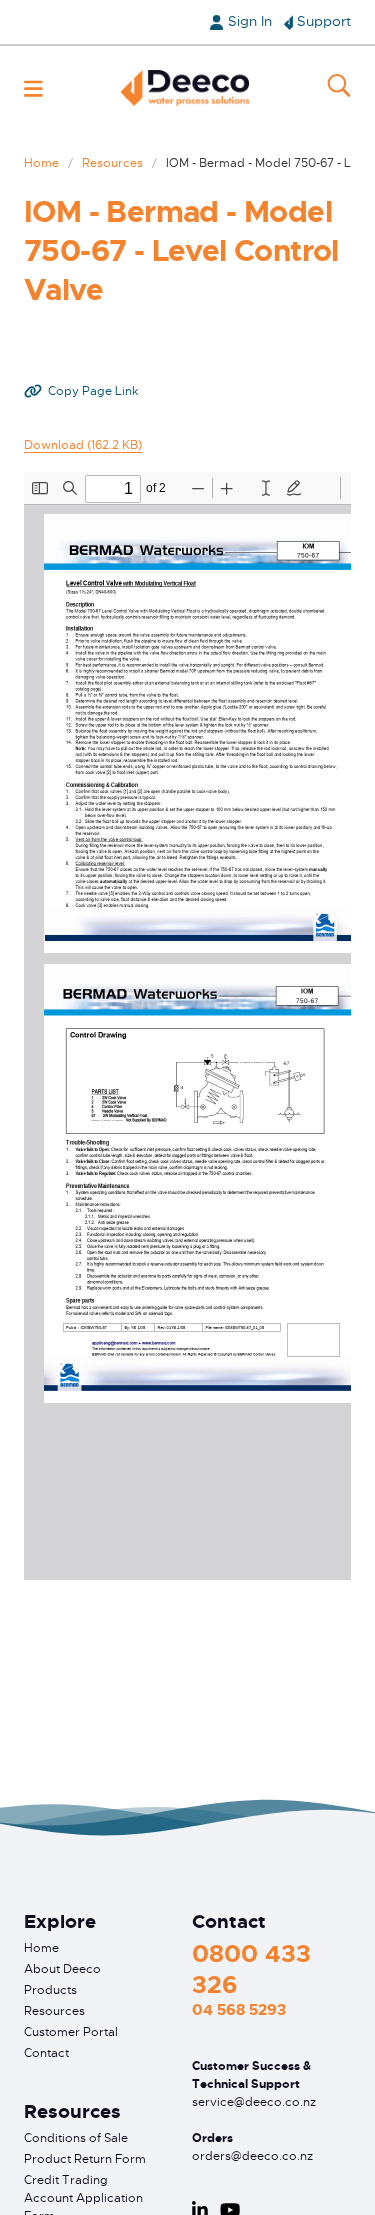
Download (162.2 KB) (83, 445)
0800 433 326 (251, 1969)
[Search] (339, 88)
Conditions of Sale (76, 2138)
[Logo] (185, 88)
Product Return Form (85, 2159)
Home (41, 163)
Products (50, 1990)
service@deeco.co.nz (254, 2102)
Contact (46, 2053)
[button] (33, 88)
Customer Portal (71, 2032)
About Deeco (62, 1969)
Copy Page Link (93, 391)
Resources (112, 163)
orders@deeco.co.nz (252, 2156)
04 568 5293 (239, 2010)
